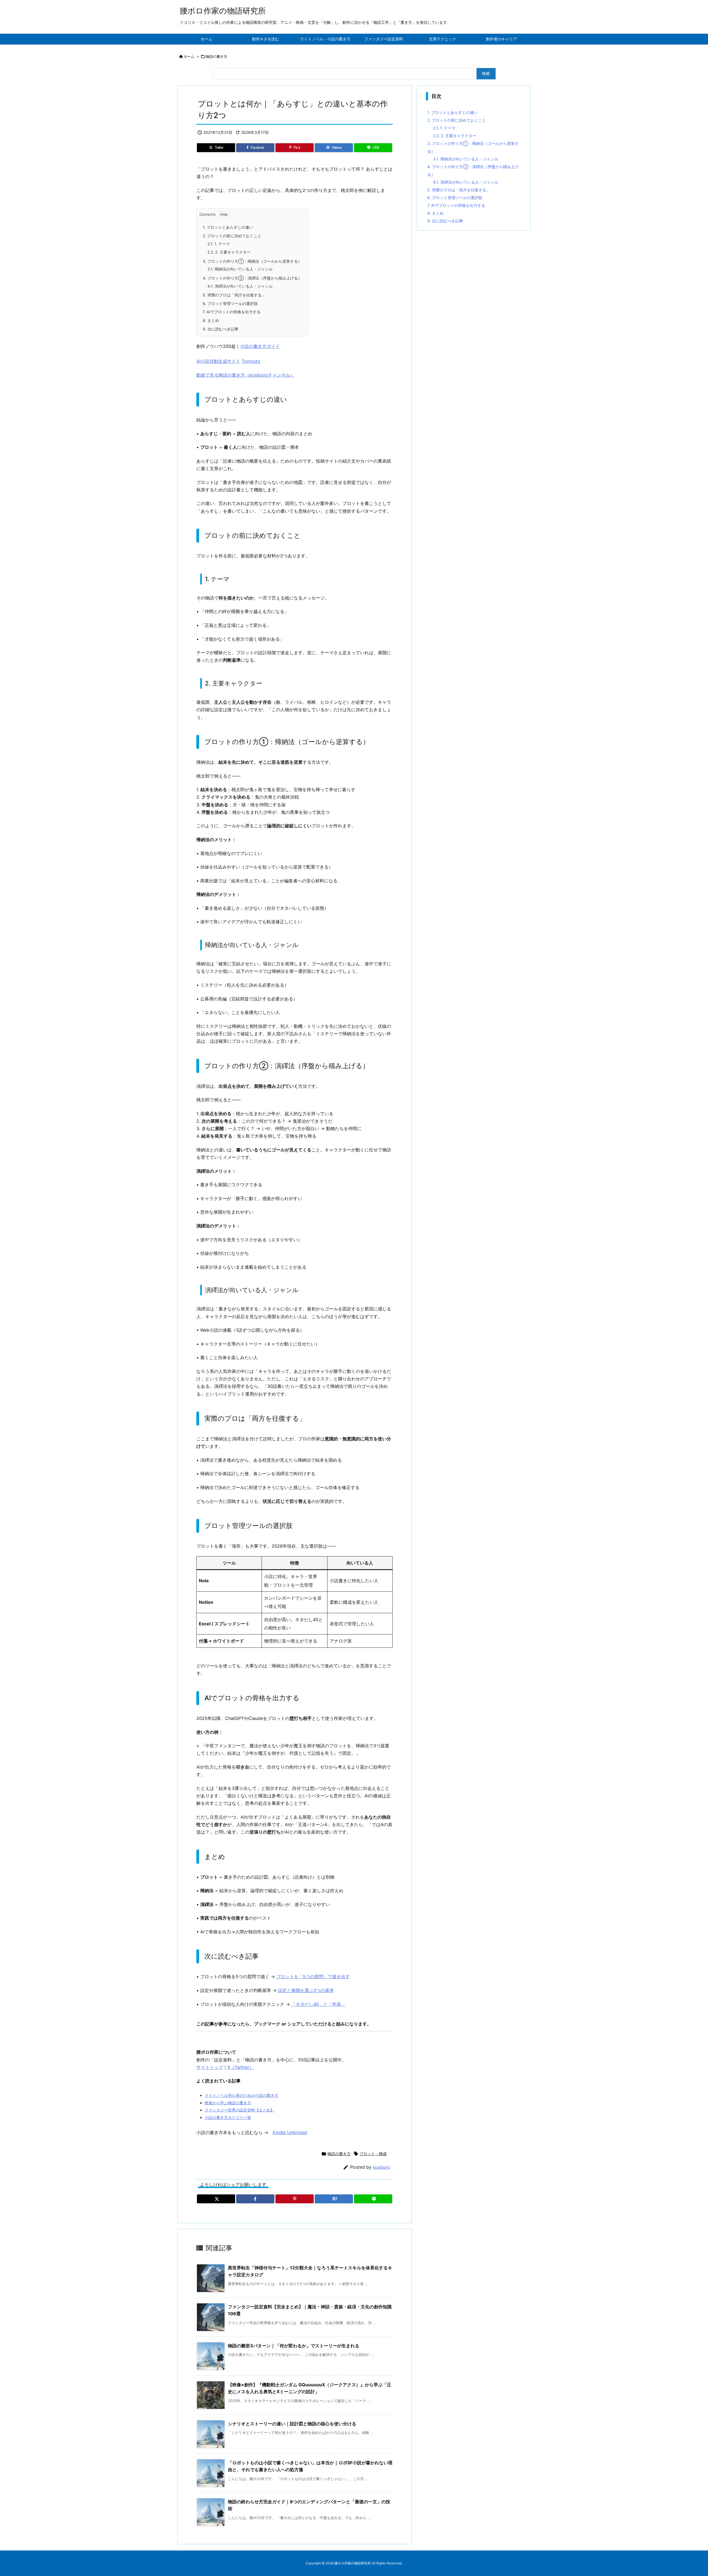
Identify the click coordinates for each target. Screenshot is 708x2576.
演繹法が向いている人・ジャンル (240, 286)
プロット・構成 (373, 2154)
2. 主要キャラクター (229, 252)
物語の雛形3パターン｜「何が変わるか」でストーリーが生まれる (294, 2346)
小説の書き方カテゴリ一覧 (228, 2117)
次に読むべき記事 (221, 329)
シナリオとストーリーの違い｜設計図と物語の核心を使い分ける (292, 2424)
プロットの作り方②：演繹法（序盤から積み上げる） (252, 278)
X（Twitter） (240, 2067)
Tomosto (251, 361)
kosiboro (381, 2167)
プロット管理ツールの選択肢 (230, 303)
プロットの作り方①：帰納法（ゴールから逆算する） (252, 261)
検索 (486, 73)
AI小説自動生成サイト (218, 361)
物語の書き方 (217, 56)
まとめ (211, 320)
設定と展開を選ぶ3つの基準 (306, 1990)
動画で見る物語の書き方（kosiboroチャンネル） (245, 375)
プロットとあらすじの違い (228, 227)
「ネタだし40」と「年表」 (318, 2004)
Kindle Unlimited (290, 2132)
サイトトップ (210, 2067)
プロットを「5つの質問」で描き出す (313, 1977)
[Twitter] (216, 2199)
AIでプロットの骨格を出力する (232, 312)
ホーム (189, 56)
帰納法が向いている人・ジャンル (240, 269)
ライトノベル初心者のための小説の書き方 (241, 2095)
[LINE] (373, 2199)
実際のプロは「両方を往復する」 (234, 295)
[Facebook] (255, 2199)
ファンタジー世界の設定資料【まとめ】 (240, 2110)
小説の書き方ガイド (260, 346)
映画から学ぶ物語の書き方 (228, 2103)
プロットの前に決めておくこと (232, 236)
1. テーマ (219, 244)
